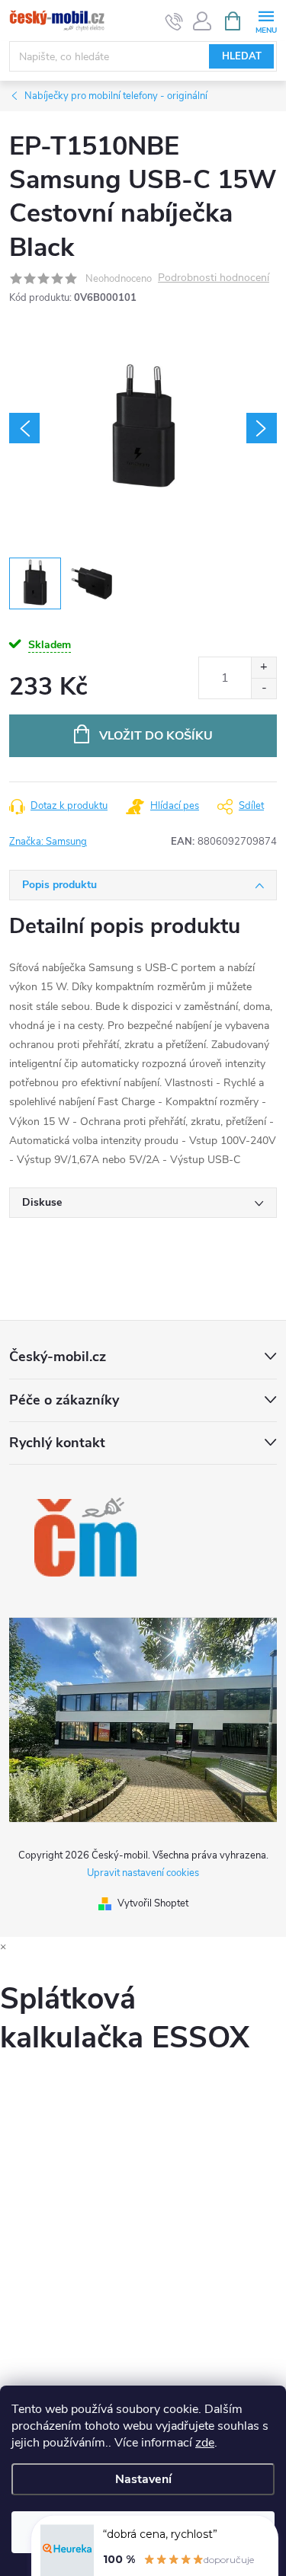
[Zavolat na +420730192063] (174, 21)
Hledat (242, 56)
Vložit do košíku (156, 736)
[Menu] (266, 20)
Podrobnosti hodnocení (214, 278)
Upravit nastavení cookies (143, 1873)
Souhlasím (143, 2532)
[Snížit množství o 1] (264, 688)
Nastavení (143, 2479)
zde (205, 2443)
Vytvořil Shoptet (153, 1903)
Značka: (48, 842)
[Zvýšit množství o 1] (264, 668)
